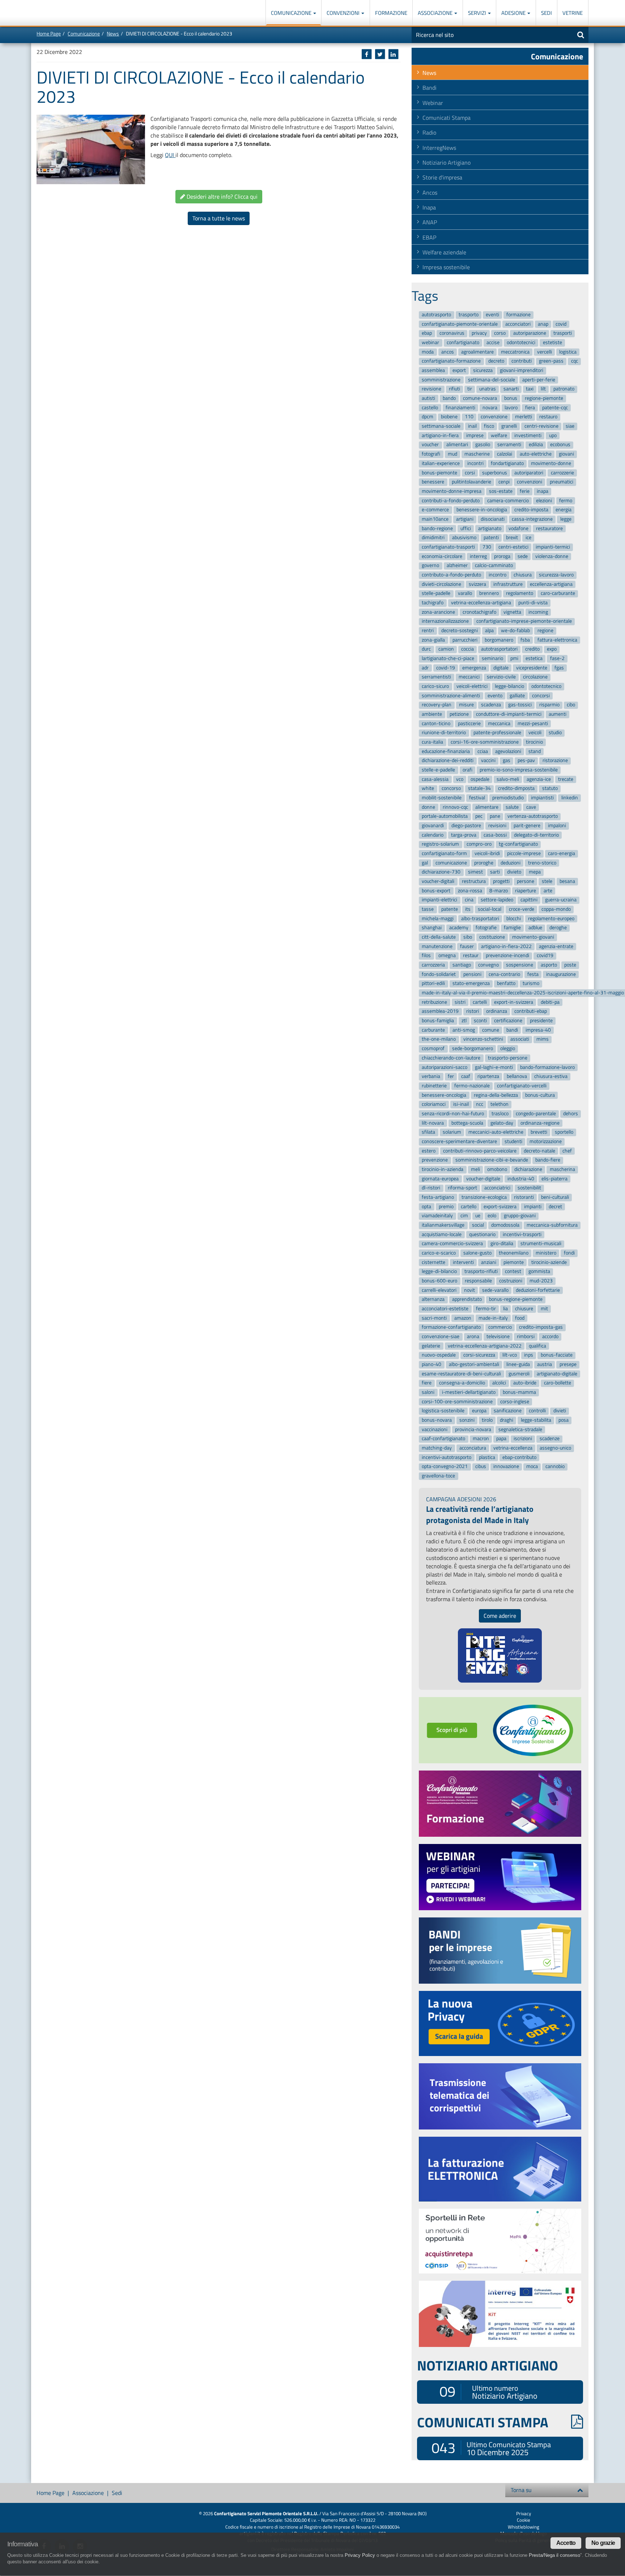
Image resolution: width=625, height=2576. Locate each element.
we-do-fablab (515, 631)
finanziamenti (460, 408)
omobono (497, 1169)
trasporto (469, 315)
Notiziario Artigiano (447, 162)
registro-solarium (440, 844)
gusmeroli (519, 1374)
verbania (431, 1076)
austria (545, 1364)
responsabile (478, 1281)
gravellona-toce (438, 1476)
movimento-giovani (533, 937)
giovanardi (433, 826)
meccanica (499, 724)
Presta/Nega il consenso (554, 2555)
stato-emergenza (471, 984)
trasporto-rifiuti (481, 1272)
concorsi (541, 696)
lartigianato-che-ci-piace (448, 658)
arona (473, 1336)
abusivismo (464, 538)
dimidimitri (433, 538)
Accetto (566, 2543)
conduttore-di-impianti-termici (509, 714)
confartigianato (463, 342)
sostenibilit (529, 1188)
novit (469, 1290)
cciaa (483, 751)
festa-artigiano (438, 1197)
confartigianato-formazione (451, 361)
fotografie (486, 928)
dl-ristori (431, 1188)
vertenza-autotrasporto (533, 817)
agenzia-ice (539, 779)
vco (460, 779)
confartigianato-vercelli (522, 1086)
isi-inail (461, 1104)
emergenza (474, 668)
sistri (460, 1002)
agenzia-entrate (556, 946)
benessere (433, 482)
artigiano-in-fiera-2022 (506, 946)
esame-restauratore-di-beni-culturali (461, 1374)
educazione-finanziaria (446, 751)
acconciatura (473, 1448)
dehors (571, 1114)
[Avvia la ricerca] (581, 35)
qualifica (537, 1346)
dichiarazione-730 (441, 872)
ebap (427, 333)
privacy (479, 333)
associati (520, 1039)
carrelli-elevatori (439, 1290)
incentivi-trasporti (522, 1234)
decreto (496, 361)
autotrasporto (436, 315)
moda (428, 352)
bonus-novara (437, 1420)
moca (532, 1467)
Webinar (433, 103)
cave (531, 807)
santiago (462, 965)
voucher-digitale (483, 1179)
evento (495, 696)
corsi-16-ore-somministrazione (485, 742)
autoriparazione (530, 333)
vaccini (488, 761)
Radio (429, 132)
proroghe (484, 863)
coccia (467, 649)
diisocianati (493, 519)
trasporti (563, 333)
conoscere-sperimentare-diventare (459, 1141)
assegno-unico (555, 1448)
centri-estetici (513, 547)
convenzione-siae (441, 1336)
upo (553, 435)
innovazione (506, 1467)
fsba (525, 640)
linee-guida (518, 1364)
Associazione (436, 13)
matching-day (437, 1448)
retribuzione (434, 1002)
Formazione (391, 13)
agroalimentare (477, 352)
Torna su (521, 2490)
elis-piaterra (554, 1179)
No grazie (603, 2543)
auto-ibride (525, 1383)
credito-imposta (531, 510)
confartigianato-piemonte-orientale (460, 324)
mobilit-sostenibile (442, 798)
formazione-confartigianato (451, 1327)
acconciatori (518, 324)
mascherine (477, 454)
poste (570, 965)
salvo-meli (508, 779)
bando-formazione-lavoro (547, 1067)
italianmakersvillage (443, 1225)
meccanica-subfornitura (552, 1225)
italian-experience (441, 463)
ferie (525, 491)
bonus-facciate (557, 1355)
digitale (501, 668)
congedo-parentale (536, 1114)
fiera (530, 408)
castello (430, 408)
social (478, 1225)
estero (429, 1151)
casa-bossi (495, 835)
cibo (571, 705)
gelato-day (502, 1123)
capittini (529, 900)
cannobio (555, 1467)
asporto (549, 965)
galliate (517, 696)
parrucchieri (465, 640)
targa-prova (464, 835)
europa (479, 1411)
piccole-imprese (524, 853)
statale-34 (479, 789)
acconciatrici (497, 1188)
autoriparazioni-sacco (445, 1067)
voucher (430, 445)
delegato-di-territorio (536, 835)
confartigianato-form (444, 853)
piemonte (514, 1262)
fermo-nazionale (472, 1086)
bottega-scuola (467, 1123)
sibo (468, 937)
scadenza (491, 705)
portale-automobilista (445, 817)
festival (477, 798)
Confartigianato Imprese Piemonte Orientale (63, 14)
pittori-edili (433, 984)
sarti (495, 872)
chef (567, 1151)
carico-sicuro (435, 686)
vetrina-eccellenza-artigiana (481, 603)
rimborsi (526, 1336)
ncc (480, 1104)
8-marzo (499, 891)
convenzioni (530, 482)
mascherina (562, 1169)
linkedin (570, 798)
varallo (465, 594)
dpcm (428, 417)
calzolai (505, 454)
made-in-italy (493, 1318)
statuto (550, 789)
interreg (478, 556)
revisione (431, 389)
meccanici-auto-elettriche (496, 1132)
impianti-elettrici (439, 900)
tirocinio (534, 742)
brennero (489, 594)
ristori (473, 1012)
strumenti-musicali (541, 1244)
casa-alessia (435, 779)
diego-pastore (466, 826)
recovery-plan (437, 705)
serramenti (509, 445)
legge (566, 519)
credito (532, 649)
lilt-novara (433, 1123)
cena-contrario (504, 974)
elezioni (544, 501)
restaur (471, 956)
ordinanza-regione (540, 1123)
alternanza (433, 1300)
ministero (546, 1253)
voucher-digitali (438, 881)
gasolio (483, 445)
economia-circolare (442, 556)
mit (544, 1309)
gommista (539, 1272)
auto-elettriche (536, 454)
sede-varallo (495, 1290)
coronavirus (452, 333)
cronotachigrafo (479, 612)
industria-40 (521, 1179)
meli (475, 1169)
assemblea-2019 (440, 1012)
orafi (467, 770)
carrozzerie (562, 473)
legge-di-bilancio (439, 1272)
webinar (430, 342)
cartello (469, 1207)
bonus (511, 398)
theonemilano (514, 1253)
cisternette (433, 1262)
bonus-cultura (540, 1095)
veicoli (535, 733)
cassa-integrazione (532, 519)
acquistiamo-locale (442, 1234)
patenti (491, 538)
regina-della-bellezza (496, 1095)
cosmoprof (433, 1048)
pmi (514, 658)
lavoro (511, 408)
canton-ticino (436, 724)
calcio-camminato (494, 566)
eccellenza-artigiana (551, 584)
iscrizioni (523, 1439)
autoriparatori (529, 473)
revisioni (497, 826)
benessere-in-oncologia (482, 510)
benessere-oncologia (444, 1095)
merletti (524, 417)
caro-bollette (558, 1383)
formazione (518, 315)
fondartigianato (507, 463)
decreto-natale (539, 1151)
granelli (509, 426)
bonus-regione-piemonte (516, 1300)
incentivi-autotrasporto (447, 1457)
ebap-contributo (519, 1457)
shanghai (432, 928)
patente (450, 909)
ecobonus (560, 445)
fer (451, 1076)
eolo (492, 1216)
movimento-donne (551, 463)
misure (466, 705)
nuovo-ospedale (439, 1355)
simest (475, 872)
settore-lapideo (497, 900)
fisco (489, 426)
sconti (480, 1021)
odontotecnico (546, 686)
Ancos (430, 193)
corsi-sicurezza (479, 1355)
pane (495, 817)
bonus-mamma (519, 1392)
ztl (464, 1021)
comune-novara (480, 398)
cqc (575, 361)
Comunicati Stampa (447, 118)
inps (529, 1355)
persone (526, 881)
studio (555, 733)
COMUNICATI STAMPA (483, 2422)
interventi (463, 1262)
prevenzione (435, 1160)
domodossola (505, 1225)
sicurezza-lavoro (556, 575)
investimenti (528, 435)
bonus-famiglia (438, 1021)
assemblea (433, 370)
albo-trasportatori (480, 919)
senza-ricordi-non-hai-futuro (453, 1114)
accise (493, 342)
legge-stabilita (536, 1420)
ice (528, 538)
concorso (451, 789)
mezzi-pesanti (533, 724)
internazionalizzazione (445, 621)
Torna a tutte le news (219, 218)
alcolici (499, 1383)
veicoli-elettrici (472, 686)
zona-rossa (470, 891)
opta (426, 1207)
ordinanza (497, 1012)
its (468, 909)
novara (490, 408)
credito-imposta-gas (541, 1327)
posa (564, 1420)
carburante (433, 1030)
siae (570, 426)
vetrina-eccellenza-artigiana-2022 (485, 1346)
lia (505, 1309)
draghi (507, 1420)
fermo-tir (486, 1309)
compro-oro (479, 844)
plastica (487, 1457)
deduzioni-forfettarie (538, 1290)
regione (545, 631)
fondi (569, 1253)
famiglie (512, 928)
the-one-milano (439, 1039)
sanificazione (508, 1411)
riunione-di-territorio (444, 733)
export (459, 370)
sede (523, 556)
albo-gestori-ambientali (474, 1364)
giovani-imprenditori (522, 370)
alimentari (457, 445)
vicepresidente (532, 668)
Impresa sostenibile (446, 267)
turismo (531, 984)
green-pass (551, 361)
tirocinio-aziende (549, 1262)
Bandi (430, 88)
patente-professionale (497, 733)
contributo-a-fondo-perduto (451, 575)
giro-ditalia (502, 1244)
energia (564, 510)
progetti (501, 881)
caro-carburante (558, 594)
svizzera (477, 584)
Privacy (524, 2513)
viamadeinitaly (437, 1216)
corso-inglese (515, 1402)
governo (430, 566)
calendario (433, 835)
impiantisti (542, 798)
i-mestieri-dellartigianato (469, 1392)
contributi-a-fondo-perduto (451, 501)
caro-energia (562, 853)
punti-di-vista (533, 603)
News (113, 33)
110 (469, 417)
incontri (475, 463)
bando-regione (437, 528)
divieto (514, 872)
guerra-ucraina (561, 900)
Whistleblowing (524, 2527)
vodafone (518, 528)
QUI (170, 155)
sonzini (467, 1420)
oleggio (508, 1048)
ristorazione (555, 761)
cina (469, 900)
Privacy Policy (360, 2555)
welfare (499, 435)
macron (481, 1439)
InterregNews (439, 148)
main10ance (435, 519)
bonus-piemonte (439, 473)
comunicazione (451, 863)
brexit (512, 538)
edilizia (536, 445)
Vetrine (573, 13)
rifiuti (454, 389)
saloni (428, 1392)
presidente (541, 1021)
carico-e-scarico (439, 1253)
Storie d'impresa (442, 177)
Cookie (524, 2520)
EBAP (429, 237)
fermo (566, 501)
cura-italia (432, 742)
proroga (502, 556)
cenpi (504, 482)
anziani (489, 1262)
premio (446, 1207)
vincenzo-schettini (483, 1039)
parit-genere (527, 826)
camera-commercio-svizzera (452, 1244)
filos (426, 956)
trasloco (500, 1114)
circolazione (535, 677)
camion (446, 649)
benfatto (506, 984)
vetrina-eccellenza (513, 1448)
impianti (533, 1207)
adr (425, 668)
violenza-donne (552, 556)
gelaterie (431, 1346)
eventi (492, 315)
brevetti (539, 1132)
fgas (559, 668)
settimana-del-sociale (492, 380)
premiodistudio (508, 798)
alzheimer (457, 566)
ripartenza (488, 1076)
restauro (548, 417)
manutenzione (437, 946)
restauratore (549, 528)
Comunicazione (292, 13)
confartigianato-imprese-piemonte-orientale (524, 621)
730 (487, 547)
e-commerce (435, 510)
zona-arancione (438, 612)
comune (491, 1030)
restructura (474, 881)
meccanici (469, 677)
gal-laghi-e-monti (494, 1067)
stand (535, 751)
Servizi (478, 13)
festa (533, 974)
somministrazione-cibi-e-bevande (492, 1160)
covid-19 (446, 668)
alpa (489, 631)
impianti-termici (553, 547)
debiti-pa (550, 1002)
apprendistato (467, 1300)
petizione (459, 714)
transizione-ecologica (484, 1197)
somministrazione (441, 380)
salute (512, 807)
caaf (466, 1076)
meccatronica (515, 352)
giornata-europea (440, 1179)
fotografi (431, 454)
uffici (466, 528)
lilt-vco (510, 1355)
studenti (513, 1141)
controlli (537, 1411)
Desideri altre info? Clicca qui (221, 196)
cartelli (480, 1002)
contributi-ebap (531, 1012)
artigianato (490, 528)
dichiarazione (528, 1169)
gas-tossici (520, 705)
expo (552, 649)
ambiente (432, 714)
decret (555, 1207)
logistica (568, 352)
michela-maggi (438, 919)
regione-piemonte (544, 398)
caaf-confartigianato (443, 1439)
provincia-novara (473, 1429)
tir (470, 389)
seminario (492, 658)
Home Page (49, 33)
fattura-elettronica (557, 640)
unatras (488, 389)
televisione (498, 1336)
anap (543, 324)
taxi (530, 389)
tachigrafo (433, 603)
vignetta (512, 612)
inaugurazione (561, 974)
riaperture (526, 891)
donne (428, 807)
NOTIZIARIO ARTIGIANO (488, 2365)
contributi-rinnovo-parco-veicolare (480, 1151)
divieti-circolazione (441, 584)
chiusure (524, 1309)
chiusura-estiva (551, 1076)
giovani (566, 454)
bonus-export (436, 891)
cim (464, 1216)
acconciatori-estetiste (445, 1309)
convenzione (494, 417)
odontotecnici (521, 342)
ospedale (480, 779)
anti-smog (464, 1030)
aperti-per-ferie (539, 380)
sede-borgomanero (473, 1048)
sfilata (428, 1132)
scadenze (550, 1439)
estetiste (552, 342)
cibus (481, 1467)
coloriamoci (434, 1104)
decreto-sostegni (460, 631)
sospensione (520, 965)
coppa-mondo (556, 909)
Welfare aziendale (444, 252)
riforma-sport (462, 1188)
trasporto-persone (508, 1058)
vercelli (545, 352)
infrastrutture (508, 584)
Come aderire (500, 1616)
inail (472, 426)
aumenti (558, 714)
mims (543, 1039)
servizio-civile (501, 677)
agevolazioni (508, 751)
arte (548, 891)
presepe (568, 1364)
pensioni (472, 974)
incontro (498, 575)
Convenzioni (344, 13)
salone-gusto (477, 1253)
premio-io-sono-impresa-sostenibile (519, 770)
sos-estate (501, 491)
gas (507, 761)
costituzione (492, 937)
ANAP (430, 222)
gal (425, 863)
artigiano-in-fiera (440, 435)
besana (567, 881)
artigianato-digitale (557, 1374)
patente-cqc (555, 408)
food (520, 1318)
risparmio (549, 705)
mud (452, 454)
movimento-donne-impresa (452, 491)
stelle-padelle (436, 594)
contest (513, 1272)
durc (426, 649)
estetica (534, 658)
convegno (488, 965)
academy (459, 928)
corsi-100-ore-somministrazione (457, 1402)
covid (561, 324)
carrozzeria (433, 965)
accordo (550, 1336)
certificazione (508, 1021)
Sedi (547, 13)
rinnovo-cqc (455, 807)
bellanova (517, 1076)
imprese (475, 435)
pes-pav (526, 761)
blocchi (514, 919)
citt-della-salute (439, 937)
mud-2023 (541, 1281)
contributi (522, 361)
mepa (535, 872)
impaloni (557, 826)
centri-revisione (541, 426)
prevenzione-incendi (507, 956)
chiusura (523, 575)
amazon (463, 1318)
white (428, 789)
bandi (512, 1030)
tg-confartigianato (518, 844)
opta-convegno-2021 (445, 1467)
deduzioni (511, 863)
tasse (428, 909)
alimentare (487, 807)
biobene (449, 417)
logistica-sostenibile (443, 1411)
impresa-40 (538, 1030)
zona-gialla (433, 640)
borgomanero (499, 640)
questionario (482, 1234)
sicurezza (483, 370)
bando (449, 398)
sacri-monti (434, 1318)
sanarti (511, 389)
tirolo (487, 1420)
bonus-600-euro (439, 1281)
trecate (566, 779)
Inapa (429, 207)
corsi (470, 473)
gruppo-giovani (520, 1216)
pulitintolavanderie (471, 482)
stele (547, 881)
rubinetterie (434, 1086)
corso (500, 333)
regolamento (520, 594)
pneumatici (562, 482)
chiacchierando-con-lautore (451, 1058)
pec (479, 817)
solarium (452, 1132)
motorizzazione (546, 1141)
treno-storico (542, 863)
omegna (447, 956)
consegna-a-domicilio (462, 1383)
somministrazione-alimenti (451, 696)
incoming (538, 612)
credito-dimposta (516, 789)
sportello (564, 1132)
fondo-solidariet (439, 974)
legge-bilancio (509, 686)
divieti (560, 1411)
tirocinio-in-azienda (443, 1169)
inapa (543, 491)
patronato (564, 389)
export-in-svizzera (514, 1002)
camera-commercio (508, 501)
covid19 (545, 956)
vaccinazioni (435, 1429)
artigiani (465, 519)
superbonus (495, 473)
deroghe (558, 928)
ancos (448, 352)
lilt (543, 389)
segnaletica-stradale (520, 1429)
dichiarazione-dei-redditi (448, 761)
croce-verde (522, 909)
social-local (490, 909)
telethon (499, 1104)
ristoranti (524, 1197)
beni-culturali (555, 1197)
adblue (535, 928)
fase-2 (557, 658)
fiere (427, 1383)
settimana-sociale (441, 426)
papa (501, 1439)
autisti (428, 398)
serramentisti (436, 677)
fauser (467, 946)
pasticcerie (469, 724)
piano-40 (431, 1364)
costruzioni (511, 1281)
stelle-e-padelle (438, 770)
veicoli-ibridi (487, 853)
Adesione (514, 13)
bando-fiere (548, 1160)
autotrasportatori (499, 649)
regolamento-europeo (551, 919)
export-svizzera (500, 1207)
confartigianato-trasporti (448, 547)
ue (478, 1216)
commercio (500, 1327)
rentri (428, 631)
